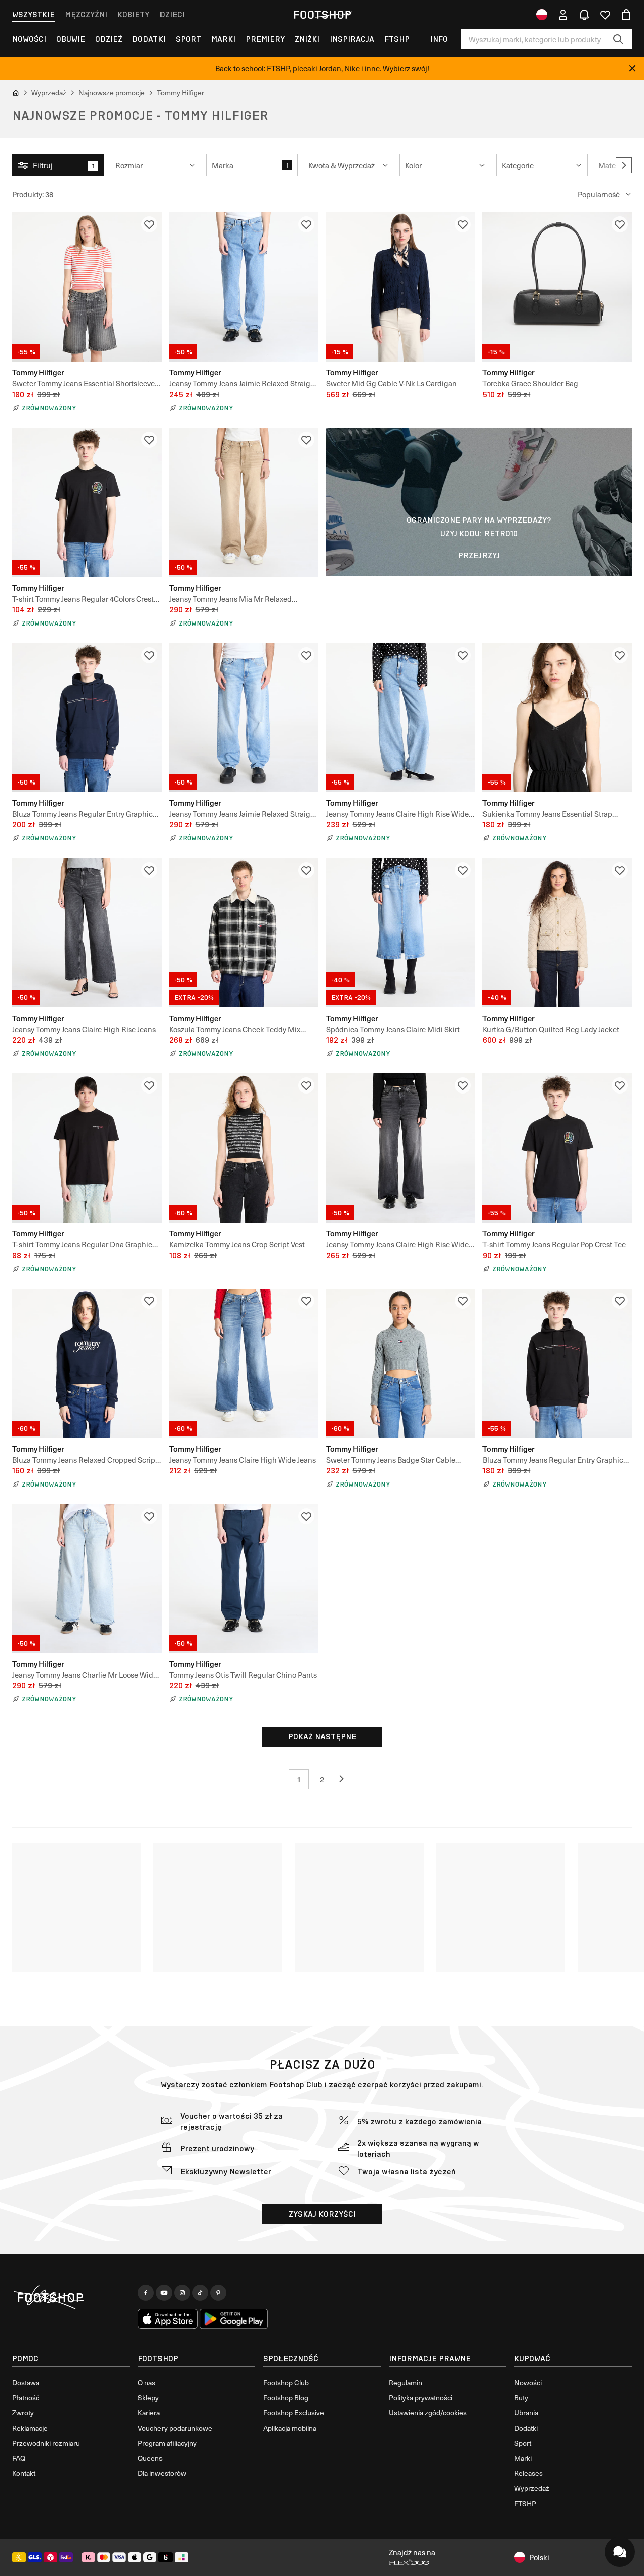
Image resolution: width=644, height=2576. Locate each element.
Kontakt (24, 2473)
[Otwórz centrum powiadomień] (584, 15)
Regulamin (406, 2383)
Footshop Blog (286, 2398)
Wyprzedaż (532, 2488)
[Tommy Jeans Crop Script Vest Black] (244, 1148)
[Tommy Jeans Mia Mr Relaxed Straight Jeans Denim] (244, 502)
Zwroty (23, 2413)
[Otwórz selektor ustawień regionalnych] (542, 15)
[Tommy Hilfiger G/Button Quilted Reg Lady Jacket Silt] (557, 933)
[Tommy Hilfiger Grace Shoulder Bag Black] (557, 287)
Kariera (149, 2413)
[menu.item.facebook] (146, 2293)
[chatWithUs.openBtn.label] (620, 2552)
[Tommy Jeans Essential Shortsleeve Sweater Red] (87, 287)
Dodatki (149, 39)
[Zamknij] (632, 68)
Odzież (109, 39)
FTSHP (397, 39)
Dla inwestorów (162, 2473)
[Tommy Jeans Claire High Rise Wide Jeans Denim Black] (401, 1148)
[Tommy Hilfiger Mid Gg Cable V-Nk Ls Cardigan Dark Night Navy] (401, 287)
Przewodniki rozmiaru (46, 2443)
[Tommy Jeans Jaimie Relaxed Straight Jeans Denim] (244, 718)
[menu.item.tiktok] (200, 2293)
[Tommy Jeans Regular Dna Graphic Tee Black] (87, 1148)
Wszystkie (33, 14)
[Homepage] (71, 2298)
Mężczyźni (86, 14)
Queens (150, 2458)
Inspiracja (352, 39)
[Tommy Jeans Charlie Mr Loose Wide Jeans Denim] (87, 1579)
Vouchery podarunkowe (175, 2428)
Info (439, 39)
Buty (521, 2398)
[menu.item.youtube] (164, 2293)
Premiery (265, 39)
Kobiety (133, 14)
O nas (147, 2383)
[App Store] (168, 2319)
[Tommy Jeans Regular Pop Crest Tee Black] (557, 1148)
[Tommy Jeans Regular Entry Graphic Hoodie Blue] (87, 718)
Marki (223, 39)
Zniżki (307, 39)
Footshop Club (296, 2085)
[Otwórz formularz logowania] (563, 15)
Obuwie (71, 39)
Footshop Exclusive (294, 2413)
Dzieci (172, 14)
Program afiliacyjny (167, 2443)
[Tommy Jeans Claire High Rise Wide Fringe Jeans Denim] (401, 718)
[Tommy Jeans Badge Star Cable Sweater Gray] (401, 1363)
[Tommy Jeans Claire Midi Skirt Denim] (401, 933)
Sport (188, 39)
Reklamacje (30, 2428)
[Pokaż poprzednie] (345, 1779)
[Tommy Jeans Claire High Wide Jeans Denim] (244, 1363)
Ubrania (526, 2413)
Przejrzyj (479, 555)
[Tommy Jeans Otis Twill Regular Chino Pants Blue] (244, 1579)
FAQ (19, 2458)
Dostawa (26, 2383)
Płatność (26, 2398)
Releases (529, 2473)
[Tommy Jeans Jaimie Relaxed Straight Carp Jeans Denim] (244, 287)
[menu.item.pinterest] (218, 2293)
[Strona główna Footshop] (322, 15)
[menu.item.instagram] (182, 2293)
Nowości (29, 39)
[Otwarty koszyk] (626, 15)
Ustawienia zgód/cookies (428, 2413)
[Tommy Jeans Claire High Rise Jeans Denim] (87, 933)
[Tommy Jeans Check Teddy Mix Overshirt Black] (244, 933)
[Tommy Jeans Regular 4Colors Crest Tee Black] (87, 502)
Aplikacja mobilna (290, 2428)
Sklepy (148, 2398)
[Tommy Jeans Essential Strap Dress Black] (557, 718)
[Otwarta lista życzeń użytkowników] (605, 15)
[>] (624, 165)
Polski (539, 2557)
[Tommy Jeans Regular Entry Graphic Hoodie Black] (557, 1363)
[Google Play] (234, 2319)
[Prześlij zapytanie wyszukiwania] (618, 39)
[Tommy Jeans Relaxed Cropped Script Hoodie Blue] (87, 1363)
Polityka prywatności (421, 2398)
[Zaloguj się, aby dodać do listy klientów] (149, 224)
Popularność (599, 194)
